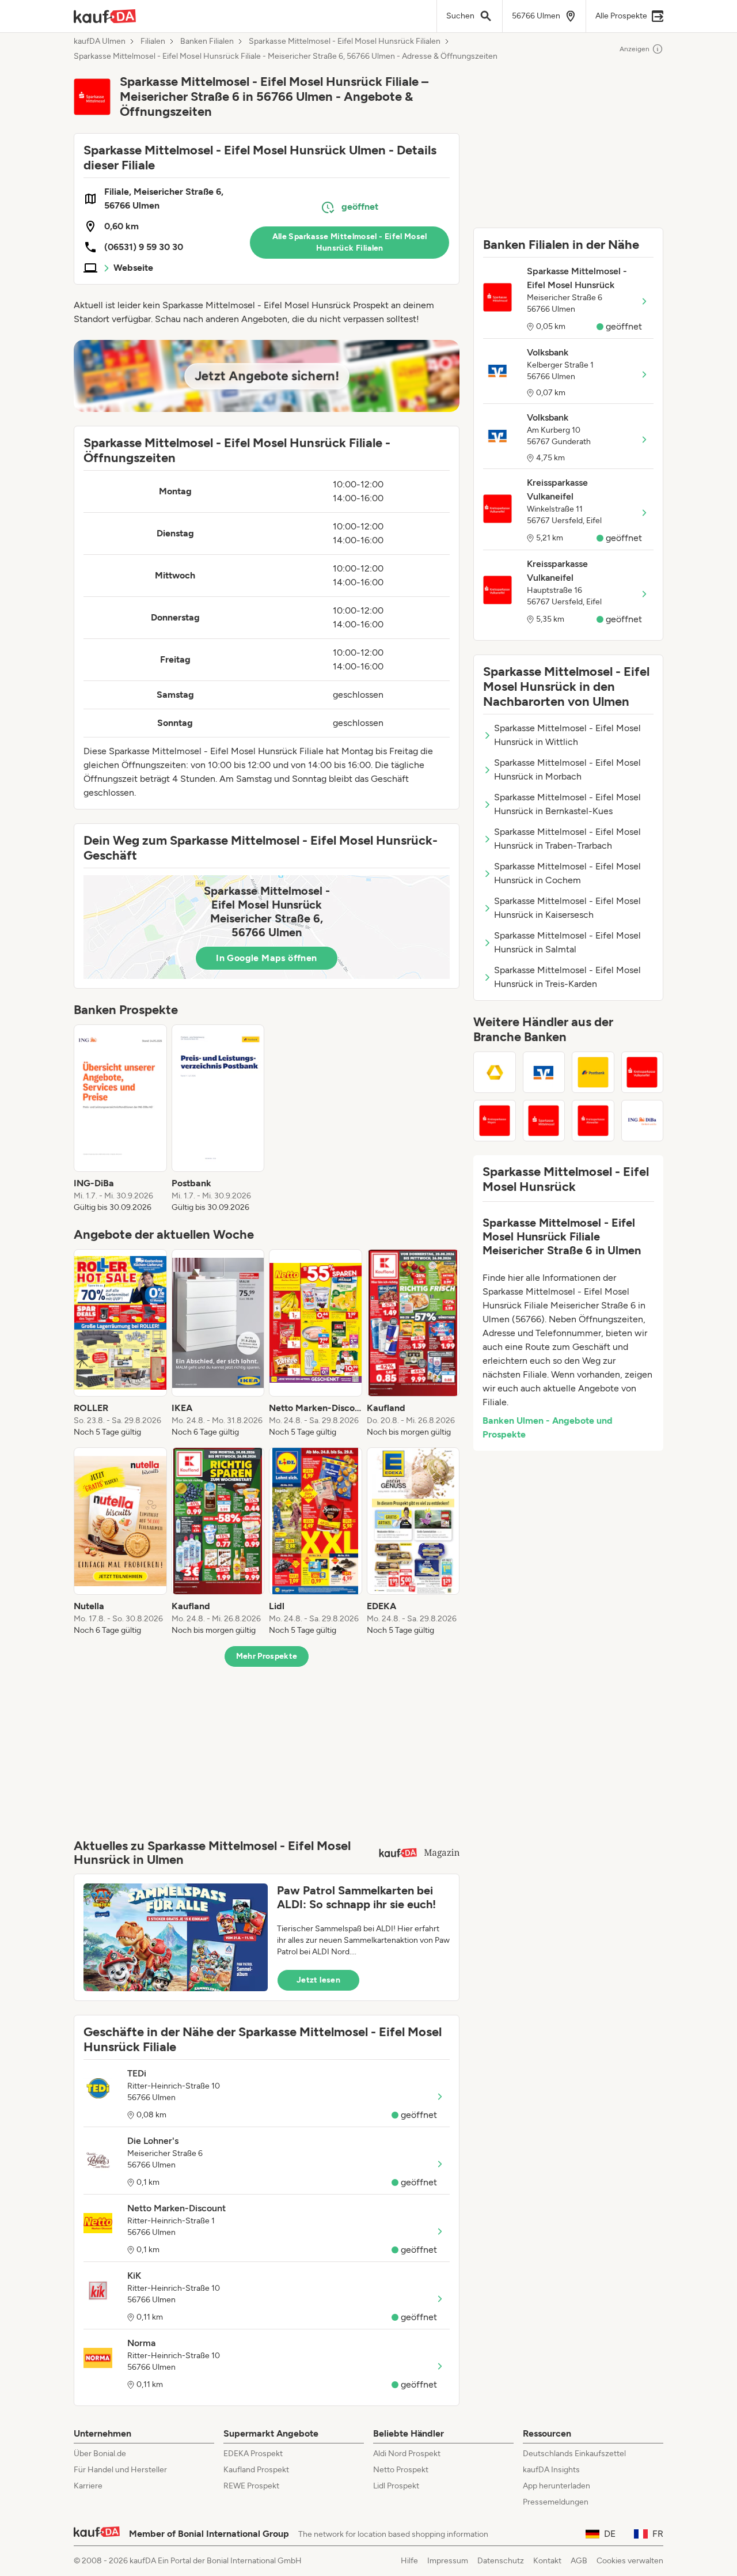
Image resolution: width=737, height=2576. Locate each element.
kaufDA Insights (551, 2470)
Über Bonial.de (100, 2454)
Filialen (153, 41)
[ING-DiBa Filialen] (643, 1121)
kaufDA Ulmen (100, 41)
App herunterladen (556, 2486)
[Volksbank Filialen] (544, 1072)
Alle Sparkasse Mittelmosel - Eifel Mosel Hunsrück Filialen (350, 242)
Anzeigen (635, 49)
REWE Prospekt (251, 2486)
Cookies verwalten (630, 2561)
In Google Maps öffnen (266, 958)
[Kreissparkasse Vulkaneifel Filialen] (643, 1072)
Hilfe (409, 2561)
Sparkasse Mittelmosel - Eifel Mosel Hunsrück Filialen (345, 41)
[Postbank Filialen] (593, 1072)
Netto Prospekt (401, 2470)
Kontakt (547, 2561)
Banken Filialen (207, 41)
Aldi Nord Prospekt (407, 2454)
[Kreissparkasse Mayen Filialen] (495, 1121)
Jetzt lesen (318, 1980)
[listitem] (120, 1119)
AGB (579, 2561)
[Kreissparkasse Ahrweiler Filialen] (593, 1121)
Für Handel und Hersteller (120, 2470)
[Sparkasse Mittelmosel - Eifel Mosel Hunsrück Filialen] (544, 1121)
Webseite (133, 268)
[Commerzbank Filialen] (495, 1072)
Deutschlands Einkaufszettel (574, 2454)
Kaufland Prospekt (256, 2470)
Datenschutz (501, 2561)
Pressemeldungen (556, 2502)
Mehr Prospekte (267, 1656)
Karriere (88, 2486)
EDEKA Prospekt (253, 2454)
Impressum (448, 2561)
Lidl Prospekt (396, 2486)
